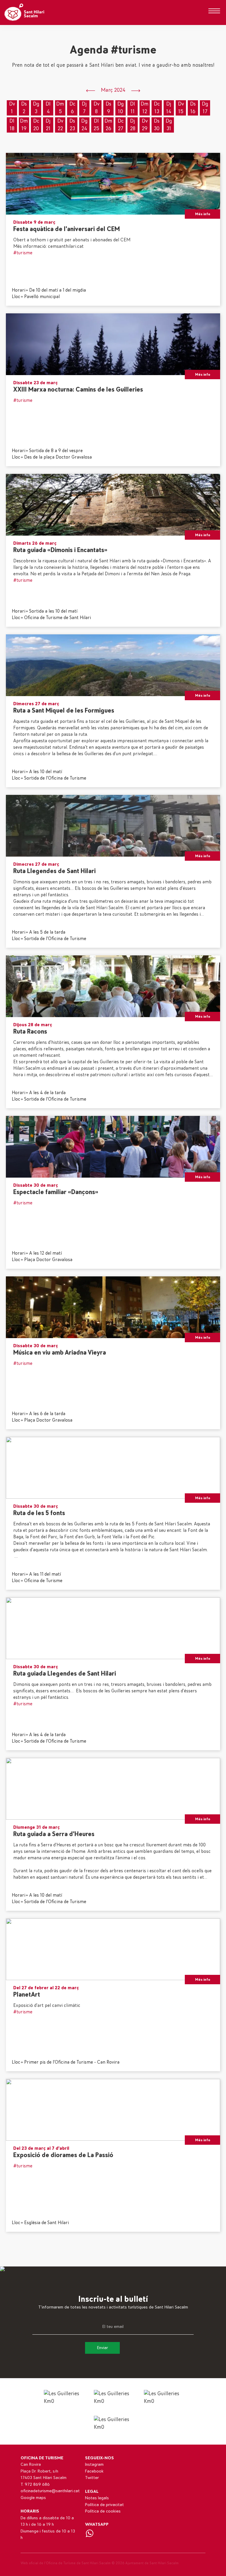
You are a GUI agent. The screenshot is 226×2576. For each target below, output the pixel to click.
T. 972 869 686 (35, 2484)
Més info (203, 214)
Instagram (94, 2464)
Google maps (33, 2498)
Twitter (92, 2478)
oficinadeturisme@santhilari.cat (50, 2491)
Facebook (94, 2471)
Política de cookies (103, 2511)
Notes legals (97, 2498)
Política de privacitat (104, 2505)
